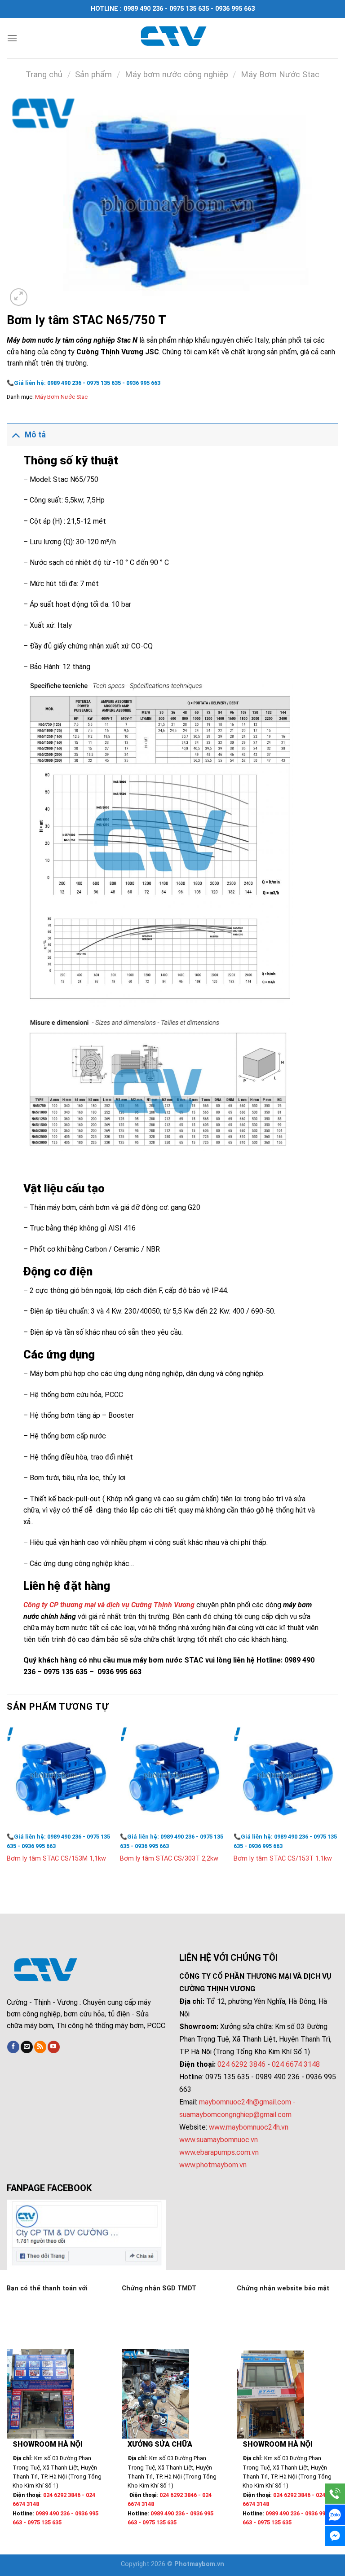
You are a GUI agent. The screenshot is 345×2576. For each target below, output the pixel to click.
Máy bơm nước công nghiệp (177, 74)
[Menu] (12, 38)
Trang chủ (44, 74)
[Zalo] (335, 2515)
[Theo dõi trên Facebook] (13, 2047)
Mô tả (35, 435)
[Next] (338, 1802)
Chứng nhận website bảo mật (283, 2288)
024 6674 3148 (296, 2064)
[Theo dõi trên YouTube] (54, 2047)
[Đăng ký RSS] (40, 2047)
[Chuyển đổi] (15, 434)
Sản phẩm (93, 74)
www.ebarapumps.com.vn (219, 2152)
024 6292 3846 (241, 2064)
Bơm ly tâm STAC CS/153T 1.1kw (283, 1859)
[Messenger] (335, 2536)
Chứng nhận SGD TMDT (159, 2288)
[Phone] (335, 2494)
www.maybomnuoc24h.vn (248, 2127)
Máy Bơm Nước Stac (280, 74)
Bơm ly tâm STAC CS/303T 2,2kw (169, 1859)
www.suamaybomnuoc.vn (219, 2140)
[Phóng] (19, 297)
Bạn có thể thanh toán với (47, 2288)
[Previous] (7, 1802)
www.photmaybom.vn (213, 2165)
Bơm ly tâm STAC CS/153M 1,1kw (56, 1859)
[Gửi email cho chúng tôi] (27, 2047)
